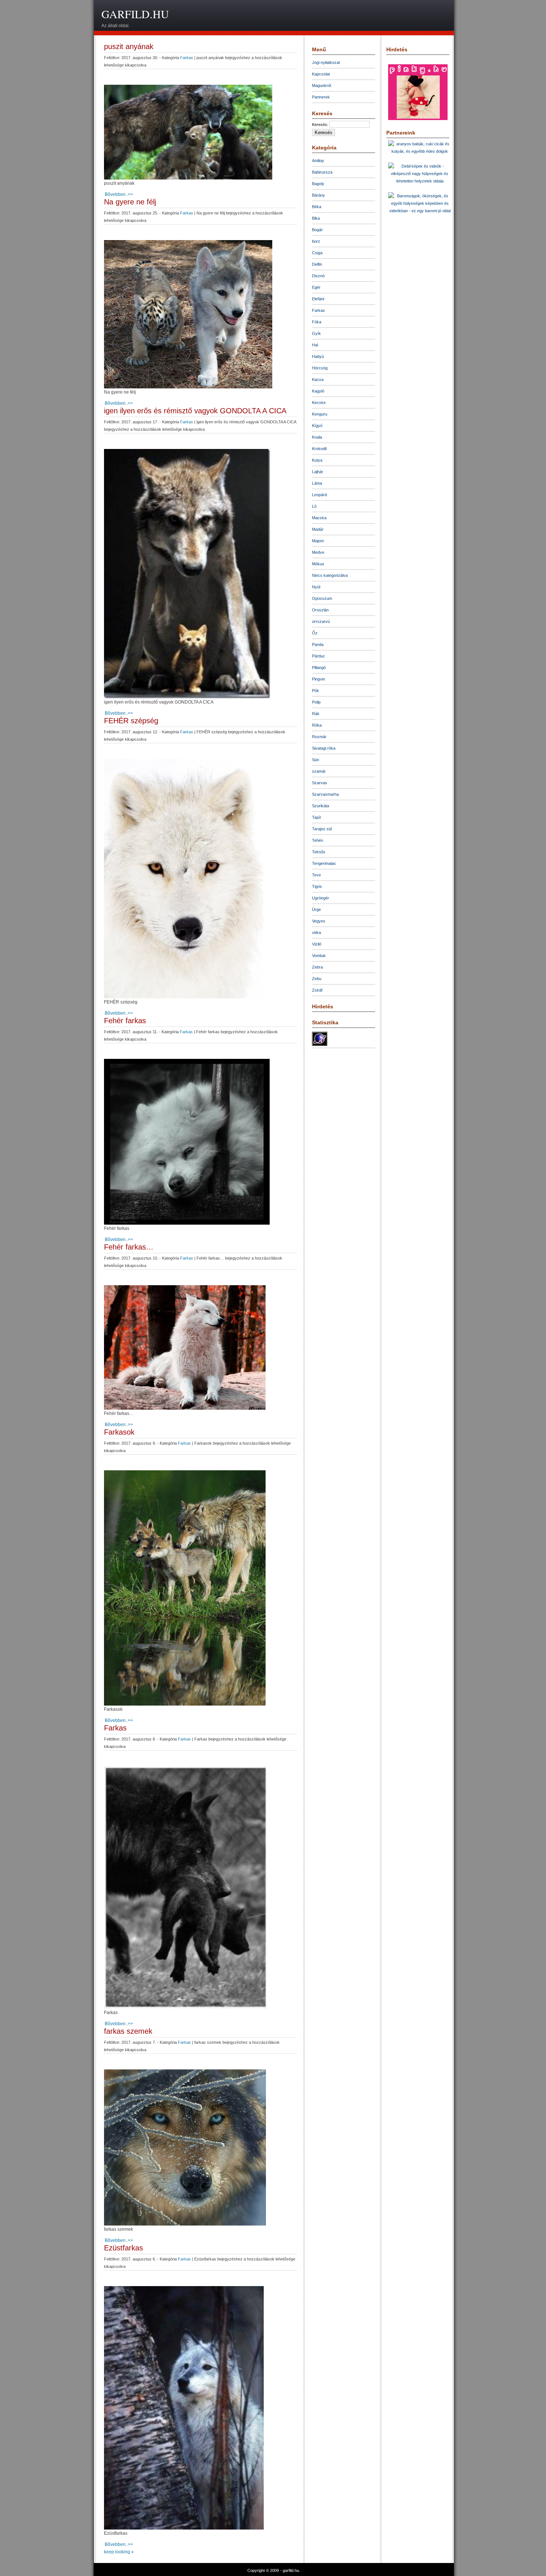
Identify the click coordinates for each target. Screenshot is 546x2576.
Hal (315, 345)
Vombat (319, 956)
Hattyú (318, 356)
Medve (318, 552)
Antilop (318, 161)
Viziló (317, 944)
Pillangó (319, 668)
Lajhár (318, 472)
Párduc (318, 656)
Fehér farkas (125, 1021)
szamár (319, 771)
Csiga (317, 253)
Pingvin (318, 679)
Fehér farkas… (129, 1247)
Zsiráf (317, 990)
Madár (318, 529)
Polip (316, 702)
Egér (316, 287)
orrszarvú (321, 621)
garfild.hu (135, 14)
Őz (315, 633)
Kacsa (318, 379)
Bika (316, 218)
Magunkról (321, 85)
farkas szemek (128, 2031)
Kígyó (317, 426)
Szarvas (320, 783)
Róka (317, 725)
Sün (316, 760)
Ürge (316, 909)
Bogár (317, 230)
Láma (317, 483)
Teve (316, 875)
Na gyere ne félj (130, 202)
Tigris (317, 886)
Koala (317, 437)
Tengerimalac (324, 863)
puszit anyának (129, 46)
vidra (316, 933)
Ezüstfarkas (123, 2248)
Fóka (317, 322)
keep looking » (119, 2552)
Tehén (318, 840)
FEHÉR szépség (131, 721)
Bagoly (318, 184)
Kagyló (318, 391)
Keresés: (320, 125)
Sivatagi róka (324, 748)
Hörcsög (320, 368)
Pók (316, 691)
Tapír (317, 817)
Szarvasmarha (325, 794)
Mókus (318, 564)
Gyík (316, 333)
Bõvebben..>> (119, 194)
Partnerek (321, 97)
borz (316, 241)
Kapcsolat (321, 74)
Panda (318, 644)
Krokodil (319, 449)
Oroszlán (320, 610)
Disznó (318, 276)
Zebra (317, 967)
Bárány (318, 195)
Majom (318, 541)
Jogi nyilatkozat (326, 62)
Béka (317, 207)
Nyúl (316, 587)
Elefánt (318, 299)
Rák (316, 714)
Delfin (317, 264)
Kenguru (320, 414)
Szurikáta (321, 806)
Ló (314, 506)
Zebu (317, 979)
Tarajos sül (322, 829)
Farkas (187, 58)
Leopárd (319, 495)
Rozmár (319, 737)
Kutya (317, 460)
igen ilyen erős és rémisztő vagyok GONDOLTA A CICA (195, 411)
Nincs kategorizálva (330, 575)
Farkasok (119, 1432)
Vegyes (319, 921)
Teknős (319, 852)
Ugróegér (321, 898)
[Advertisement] (316, 17)
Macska (319, 518)
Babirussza (322, 172)
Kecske (319, 403)
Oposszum (322, 598)
